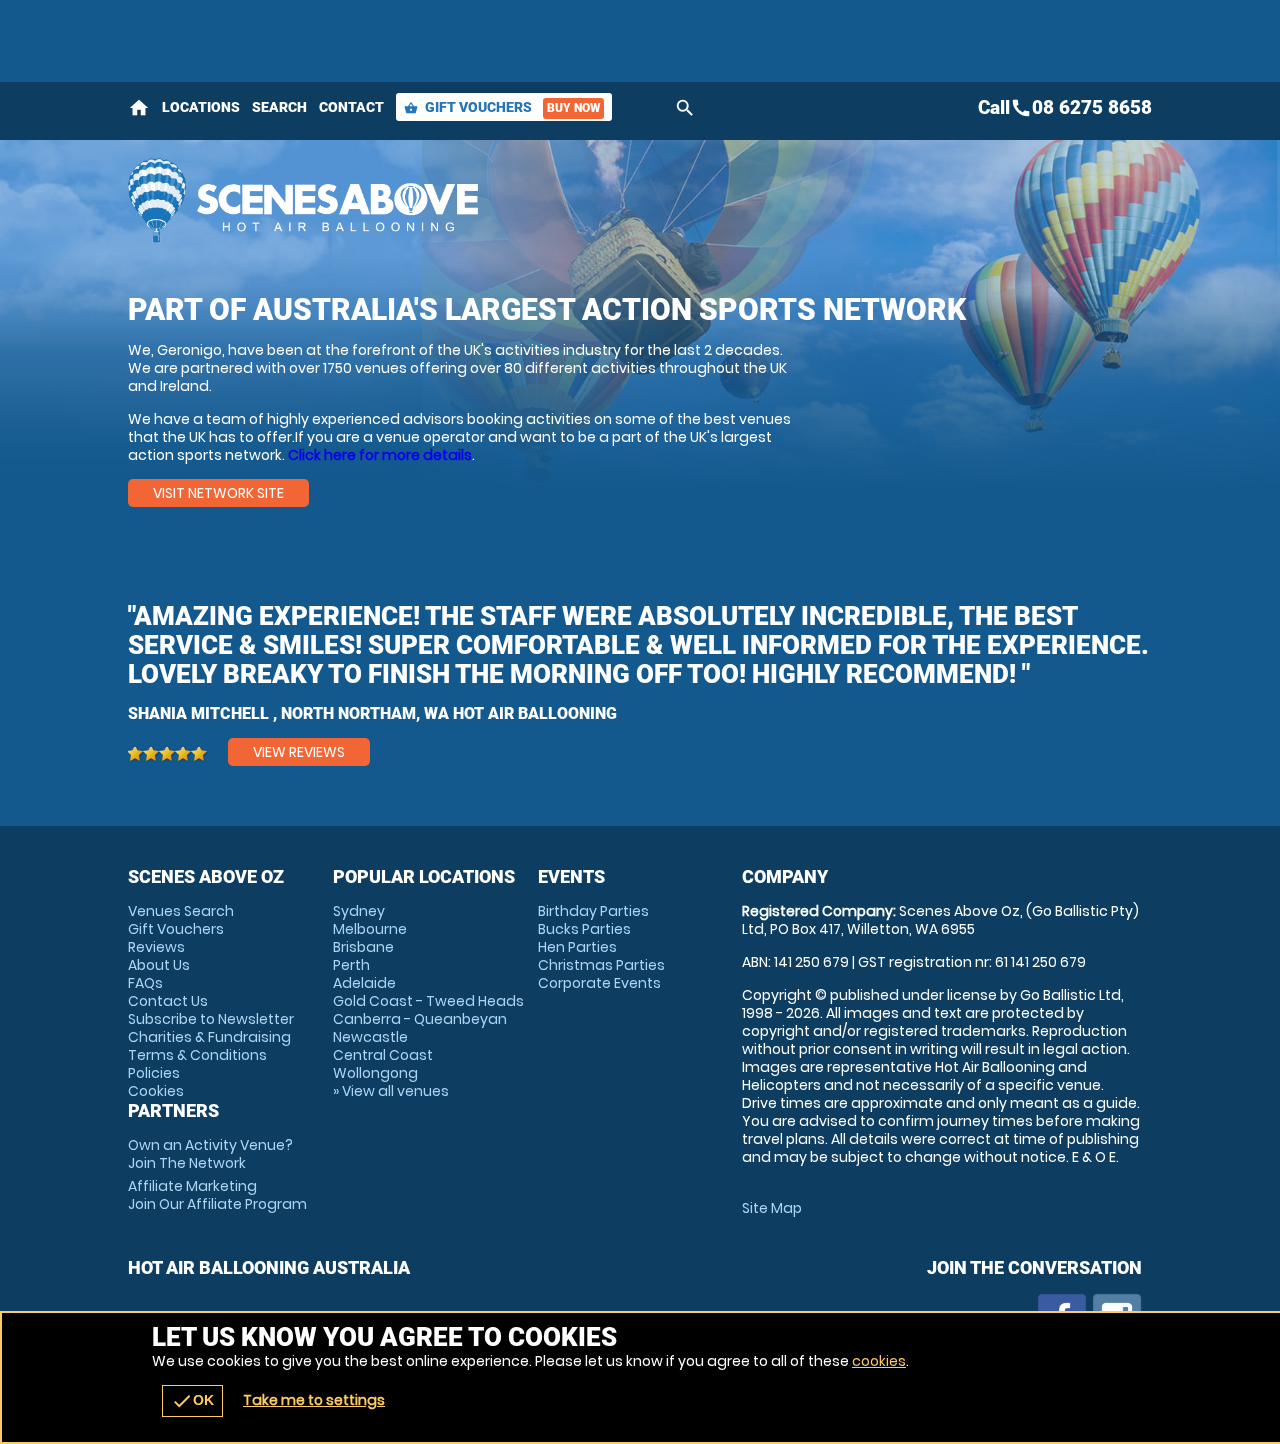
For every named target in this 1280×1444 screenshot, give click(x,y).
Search (279, 107)
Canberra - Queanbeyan (420, 1019)
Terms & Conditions (197, 1055)
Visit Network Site (218, 493)
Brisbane (363, 947)
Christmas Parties (601, 965)
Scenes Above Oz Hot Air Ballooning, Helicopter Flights (461, 200)
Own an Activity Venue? (210, 1154)
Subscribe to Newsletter (211, 1019)
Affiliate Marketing (217, 1195)
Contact (351, 107)
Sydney (359, 911)
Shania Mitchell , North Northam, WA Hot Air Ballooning (372, 713)
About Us (159, 965)
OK (192, 1401)
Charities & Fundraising (209, 1037)
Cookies (156, 1091)
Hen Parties (577, 947)
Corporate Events (599, 983)
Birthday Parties (593, 911)
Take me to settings (314, 1400)
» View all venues (391, 1091)
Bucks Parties (584, 929)
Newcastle (370, 1037)
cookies (879, 1361)
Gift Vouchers (502, 107)
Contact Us (168, 1001)
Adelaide (364, 983)
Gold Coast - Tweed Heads (428, 1001)
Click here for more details (380, 455)
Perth (351, 965)
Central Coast (383, 1055)
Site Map (772, 1208)
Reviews (156, 947)
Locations (201, 107)
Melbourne (370, 929)
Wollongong (375, 1073)
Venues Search (181, 911)
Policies (154, 1073)
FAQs (145, 983)
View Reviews (299, 752)
